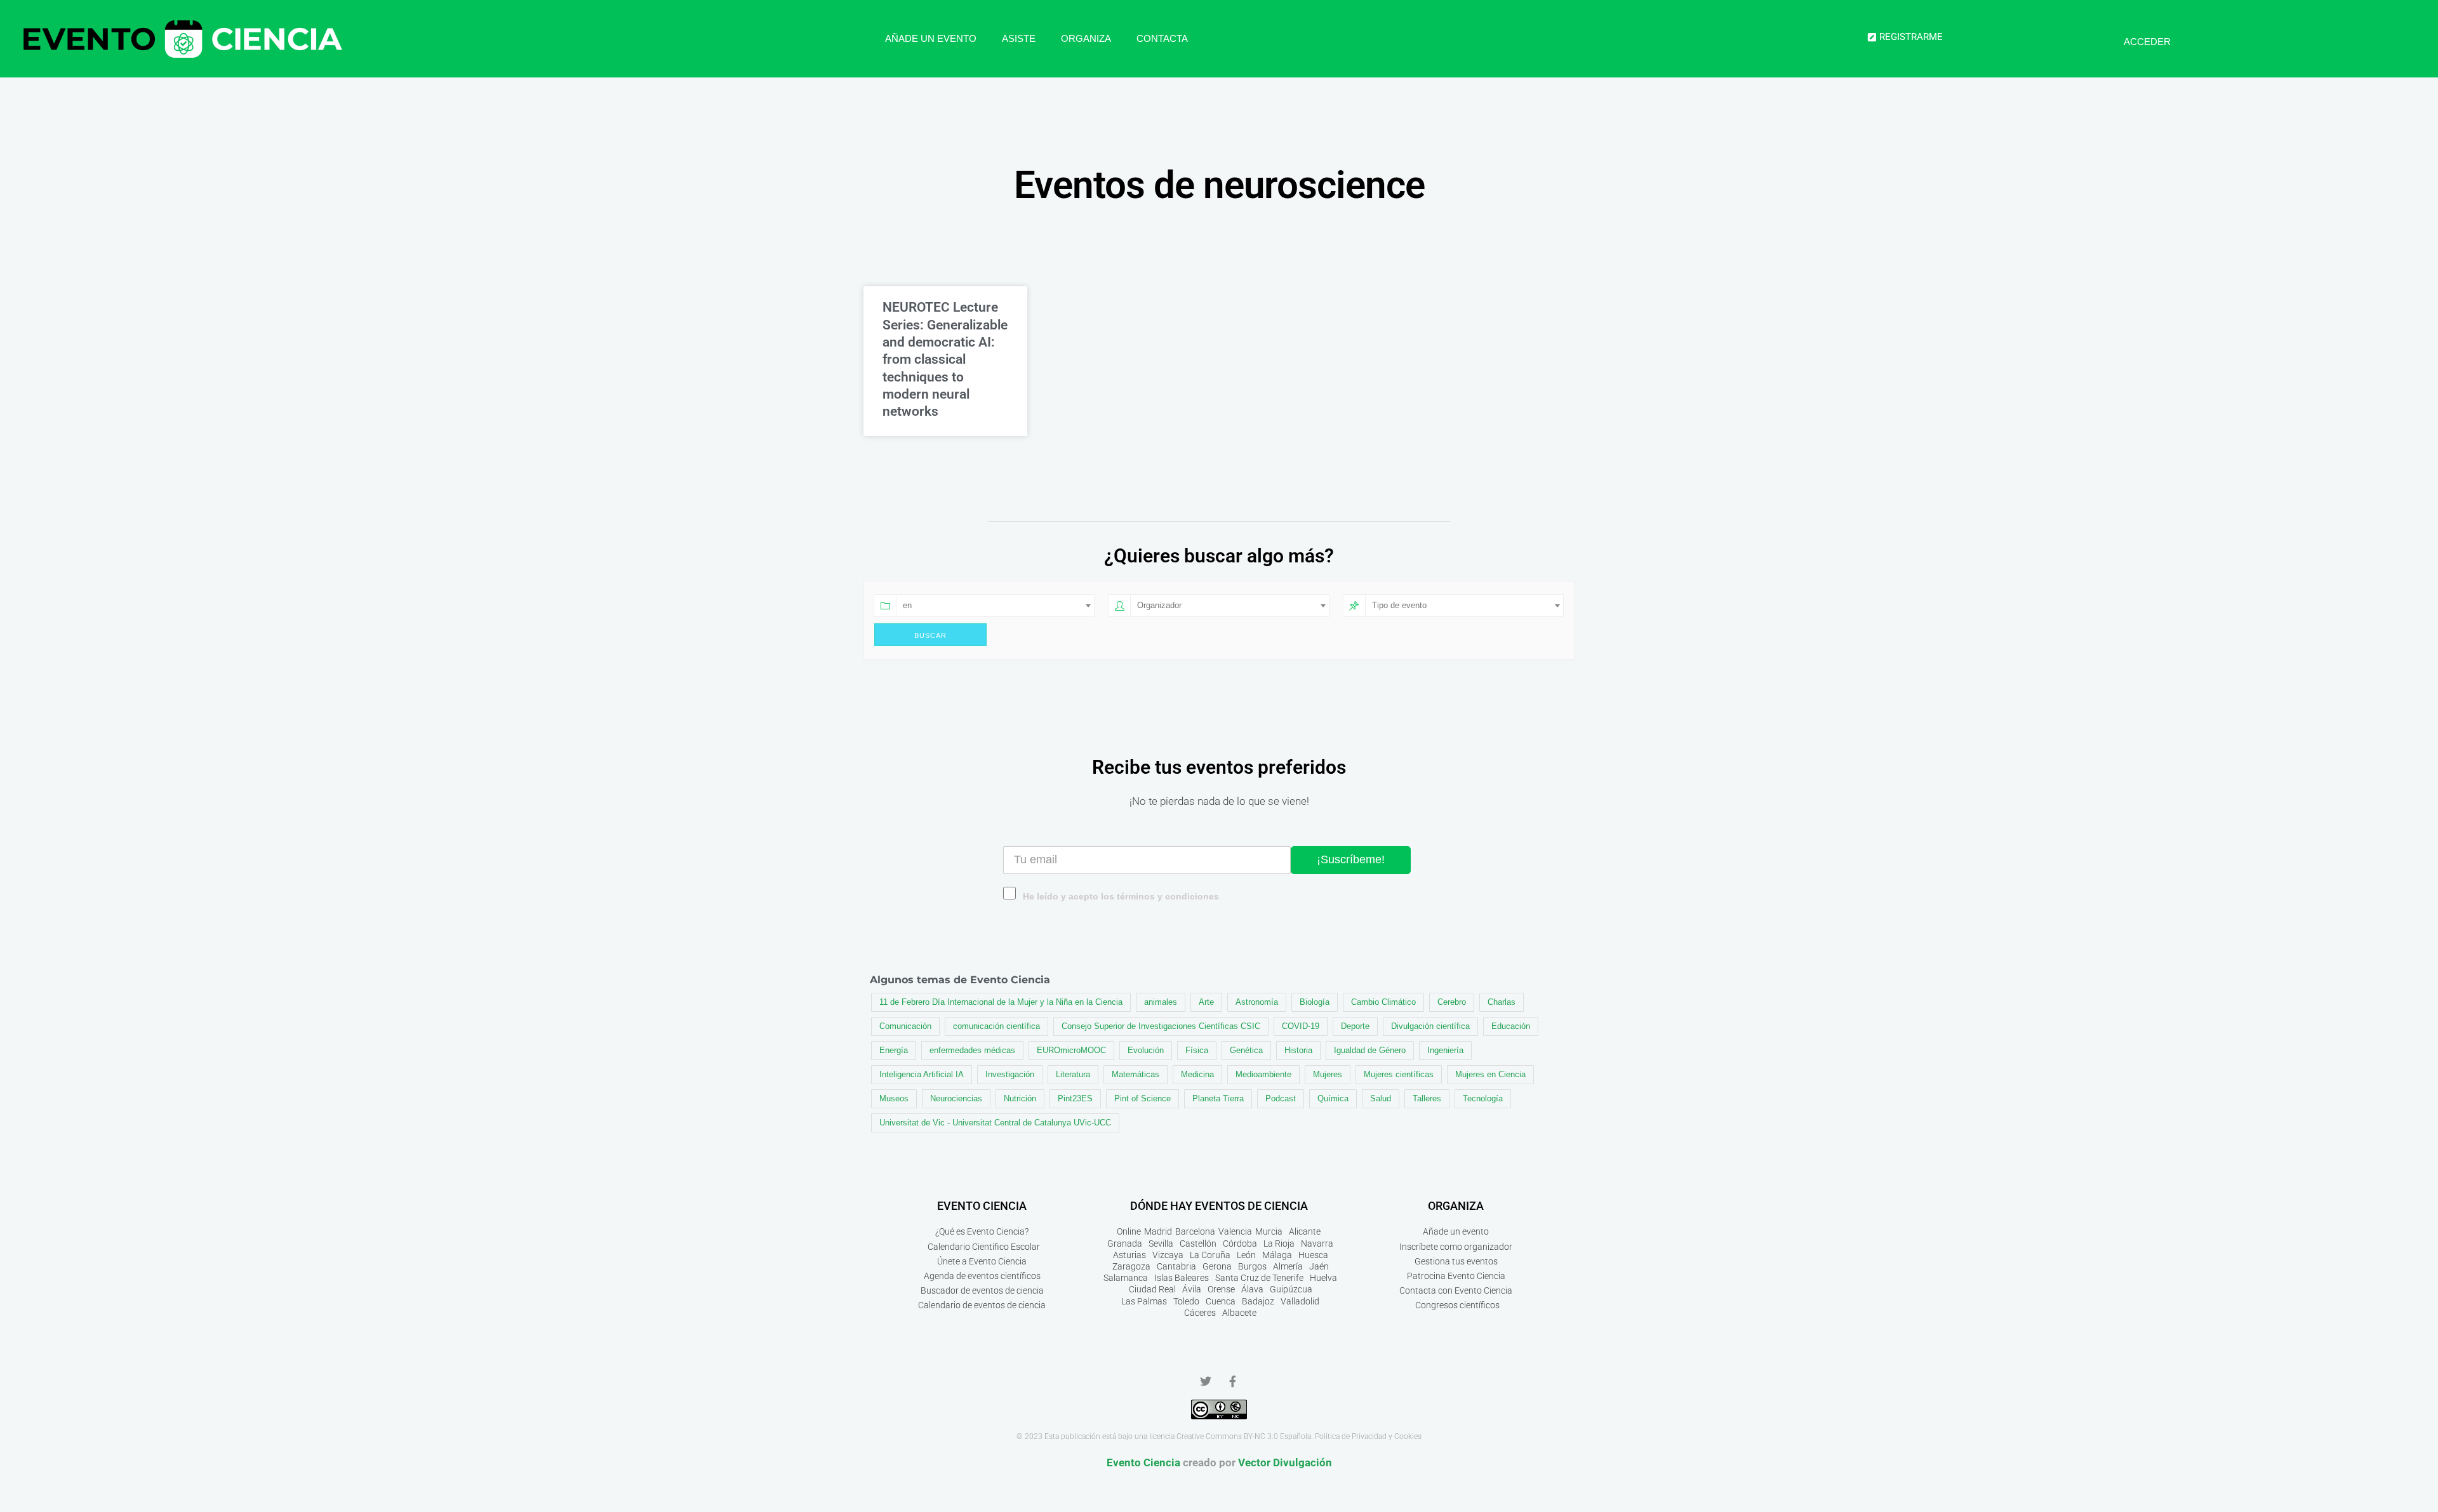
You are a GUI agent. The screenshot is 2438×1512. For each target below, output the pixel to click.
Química (1333, 1098)
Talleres (1427, 1098)
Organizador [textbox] (1159, 605)
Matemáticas (1136, 1074)
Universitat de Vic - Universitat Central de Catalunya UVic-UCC (995, 1123)
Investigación (1010, 1074)
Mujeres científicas (1399, 1074)
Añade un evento (931, 38)
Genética (1246, 1050)
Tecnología (1483, 1098)
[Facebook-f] (1232, 1381)
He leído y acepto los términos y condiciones (1121, 897)
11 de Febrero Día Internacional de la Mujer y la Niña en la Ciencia (1001, 1002)
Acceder (2147, 42)
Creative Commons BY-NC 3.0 (1227, 1436)
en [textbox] (907, 605)
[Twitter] (1206, 1381)
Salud (1381, 1098)
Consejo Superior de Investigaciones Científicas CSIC (1161, 1026)
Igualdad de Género (1370, 1050)
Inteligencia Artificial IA (922, 1074)
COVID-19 (1301, 1026)
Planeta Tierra (1218, 1098)
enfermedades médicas (972, 1050)
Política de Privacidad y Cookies (1368, 1436)
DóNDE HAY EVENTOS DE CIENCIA (1219, 1206)
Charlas (1502, 1002)
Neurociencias (956, 1098)
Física (1197, 1050)
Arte (1206, 1002)
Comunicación (905, 1026)
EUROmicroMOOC (1071, 1050)
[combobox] (995, 606)
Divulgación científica (1430, 1026)
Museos (894, 1098)
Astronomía (1257, 1002)
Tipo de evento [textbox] (1399, 605)
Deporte (1355, 1026)
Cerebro (1452, 1002)
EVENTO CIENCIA (982, 1206)
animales (1161, 1002)
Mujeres (1328, 1074)
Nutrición (1020, 1098)
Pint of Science (1142, 1098)
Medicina (1197, 1074)
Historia (1298, 1050)
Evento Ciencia (1143, 1462)
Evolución (1146, 1050)
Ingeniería (1445, 1050)
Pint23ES (1075, 1098)
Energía (894, 1050)
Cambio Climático (1383, 1002)
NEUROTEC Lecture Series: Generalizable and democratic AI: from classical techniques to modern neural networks (945, 359)
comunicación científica (996, 1026)
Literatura (1073, 1074)
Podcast (1281, 1098)
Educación (1511, 1026)
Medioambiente (1263, 1074)
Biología (1315, 1002)
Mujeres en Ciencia (1490, 1074)
